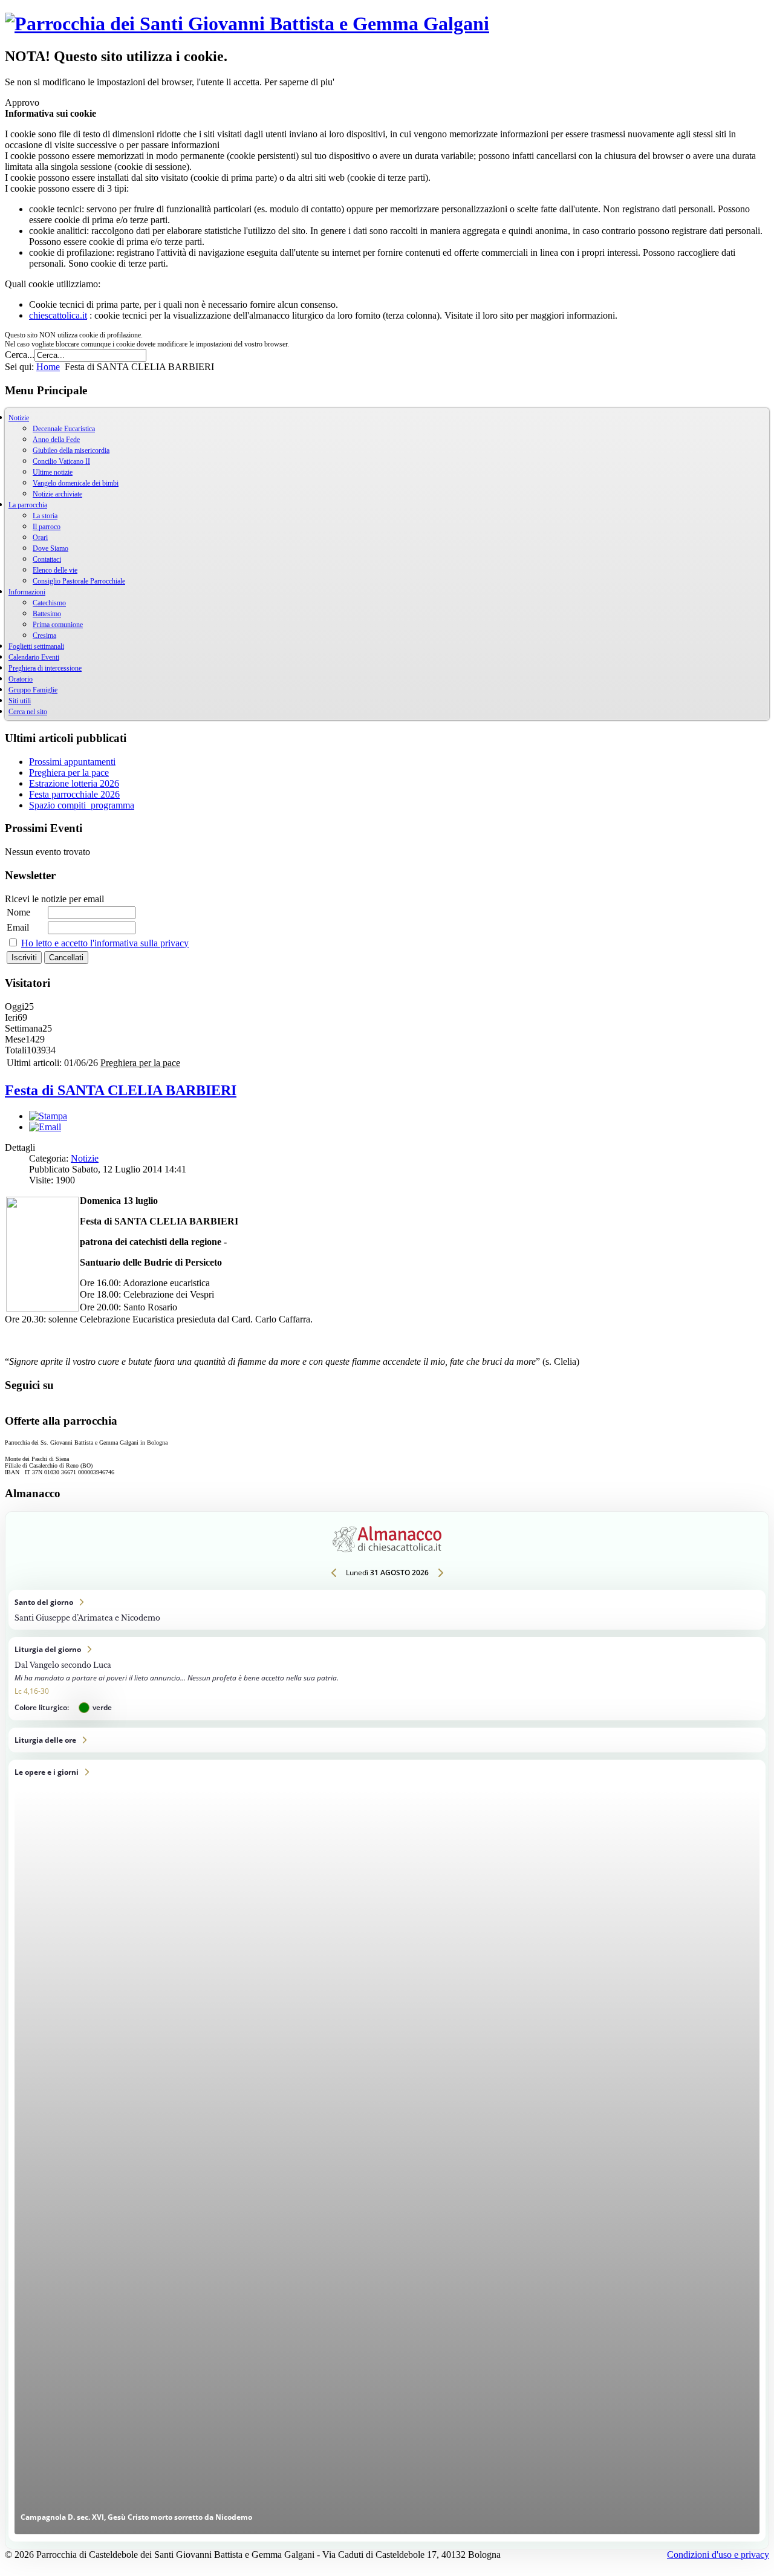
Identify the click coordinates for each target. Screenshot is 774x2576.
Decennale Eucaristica (64, 429)
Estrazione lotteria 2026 (74, 783)
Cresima (44, 636)
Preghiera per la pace (69, 772)
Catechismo (49, 603)
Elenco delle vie (55, 570)
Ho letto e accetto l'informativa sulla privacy (105, 943)
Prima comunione (58, 625)
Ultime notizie (53, 472)
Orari (40, 538)
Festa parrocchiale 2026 (74, 794)
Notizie (85, 1158)
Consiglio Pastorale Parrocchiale (79, 581)
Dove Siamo (50, 548)
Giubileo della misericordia (71, 450)
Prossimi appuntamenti (72, 762)
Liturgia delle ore (387, 1740)
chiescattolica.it (58, 315)
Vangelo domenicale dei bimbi (76, 483)
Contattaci (47, 559)
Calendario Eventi (34, 657)
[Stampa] (48, 1116)
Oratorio (21, 679)
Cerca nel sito (28, 712)
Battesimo (47, 614)
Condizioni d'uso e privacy (718, 2555)
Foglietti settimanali (36, 646)
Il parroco (47, 527)
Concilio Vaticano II (61, 461)
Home (48, 367)
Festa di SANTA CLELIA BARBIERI (121, 1090)
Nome (18, 912)
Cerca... (20, 355)
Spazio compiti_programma (82, 805)
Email (18, 927)
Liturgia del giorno (387, 1679)
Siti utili (20, 701)
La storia (45, 516)
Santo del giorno (387, 1610)
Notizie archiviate (57, 494)
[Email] (45, 1127)
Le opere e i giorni (387, 2151)
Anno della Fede (56, 440)
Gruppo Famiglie (33, 690)
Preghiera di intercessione (45, 668)
